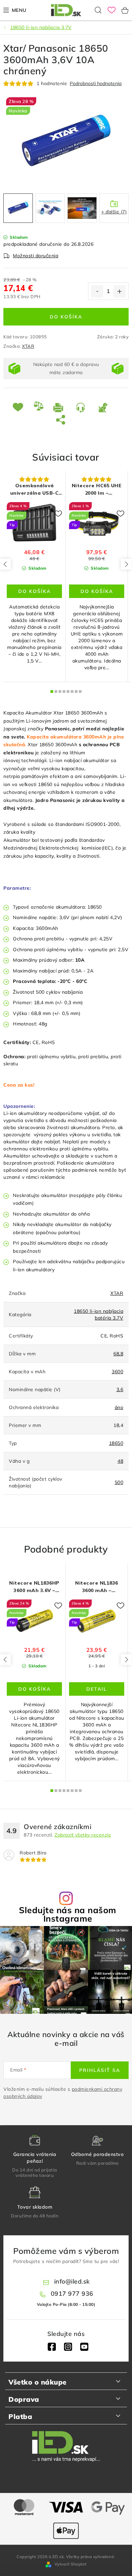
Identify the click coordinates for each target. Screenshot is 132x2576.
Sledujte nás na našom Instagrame (68, 1914)
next (126, 564)
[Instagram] (68, 2347)
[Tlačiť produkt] (60, 407)
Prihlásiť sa (100, 2070)
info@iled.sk (72, 2281)
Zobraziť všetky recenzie (83, 1835)
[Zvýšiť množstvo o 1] (119, 291)
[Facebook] (52, 2347)
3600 (117, 1372)
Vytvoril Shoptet (71, 2564)
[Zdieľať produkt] (62, 419)
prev (5, 564)
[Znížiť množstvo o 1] (97, 291)
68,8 (118, 1354)
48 (120, 1461)
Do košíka (66, 317)
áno (119, 1407)
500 (119, 1482)
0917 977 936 (72, 2294)
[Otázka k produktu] (82, 407)
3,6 (120, 1389)
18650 (116, 1443)
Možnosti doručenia (36, 256)
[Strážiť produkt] (104, 407)
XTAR (28, 346)
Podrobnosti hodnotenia (96, 84)
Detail (97, 1689)
